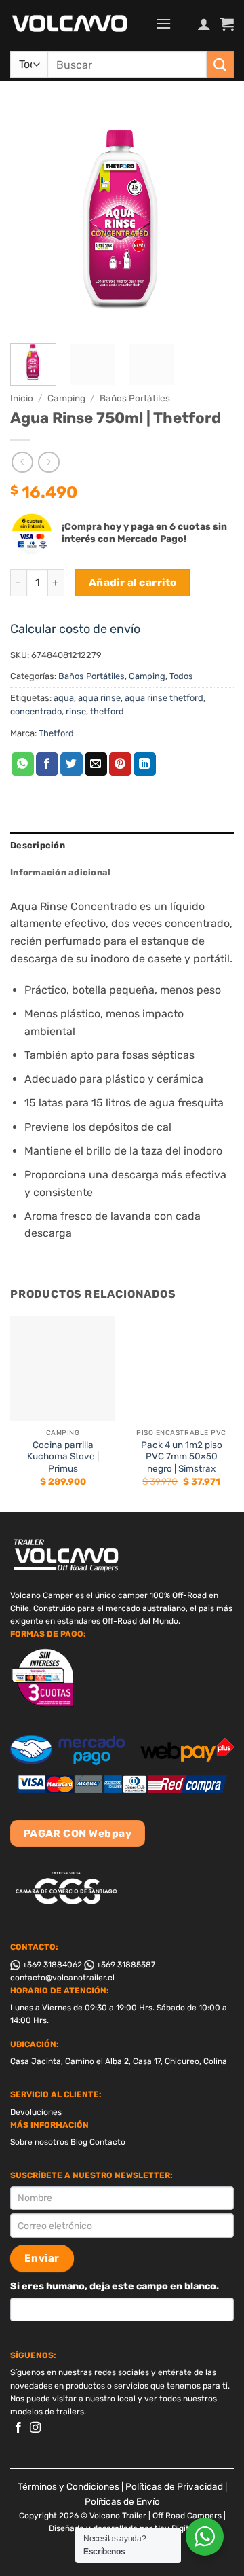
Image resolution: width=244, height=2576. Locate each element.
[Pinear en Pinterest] (120, 764)
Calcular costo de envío (75, 629)
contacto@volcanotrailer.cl (62, 1978)
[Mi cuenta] (204, 24)
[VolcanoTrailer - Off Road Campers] (78, 24)
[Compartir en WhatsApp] (23, 764)
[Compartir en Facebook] (47, 764)
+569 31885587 (125, 1965)
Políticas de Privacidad (174, 2486)
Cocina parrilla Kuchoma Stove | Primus (63, 1456)
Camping (66, 398)
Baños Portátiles (135, 398)
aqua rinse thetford (164, 698)
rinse (76, 711)
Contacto (107, 2142)
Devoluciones (36, 2112)
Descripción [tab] (38, 845)
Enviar (42, 2258)
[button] (163, 23)
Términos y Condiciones (68, 2486)
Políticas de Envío (122, 2501)
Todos (181, 676)
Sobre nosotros (39, 2142)
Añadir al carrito (133, 582)
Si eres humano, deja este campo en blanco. (115, 2286)
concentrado (36, 711)
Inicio (22, 398)
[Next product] (22, 462)
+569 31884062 (51, 1965)
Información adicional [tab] (60, 872)
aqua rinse (99, 698)
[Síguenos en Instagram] (35, 2428)
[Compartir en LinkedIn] (145, 764)
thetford (107, 711)
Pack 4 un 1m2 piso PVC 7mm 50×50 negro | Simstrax (182, 1456)
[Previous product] (48, 462)
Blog (79, 2142)
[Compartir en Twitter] (72, 764)
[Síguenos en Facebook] (18, 2428)
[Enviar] (220, 64)
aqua (64, 698)
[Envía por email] (96, 764)
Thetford (56, 733)
